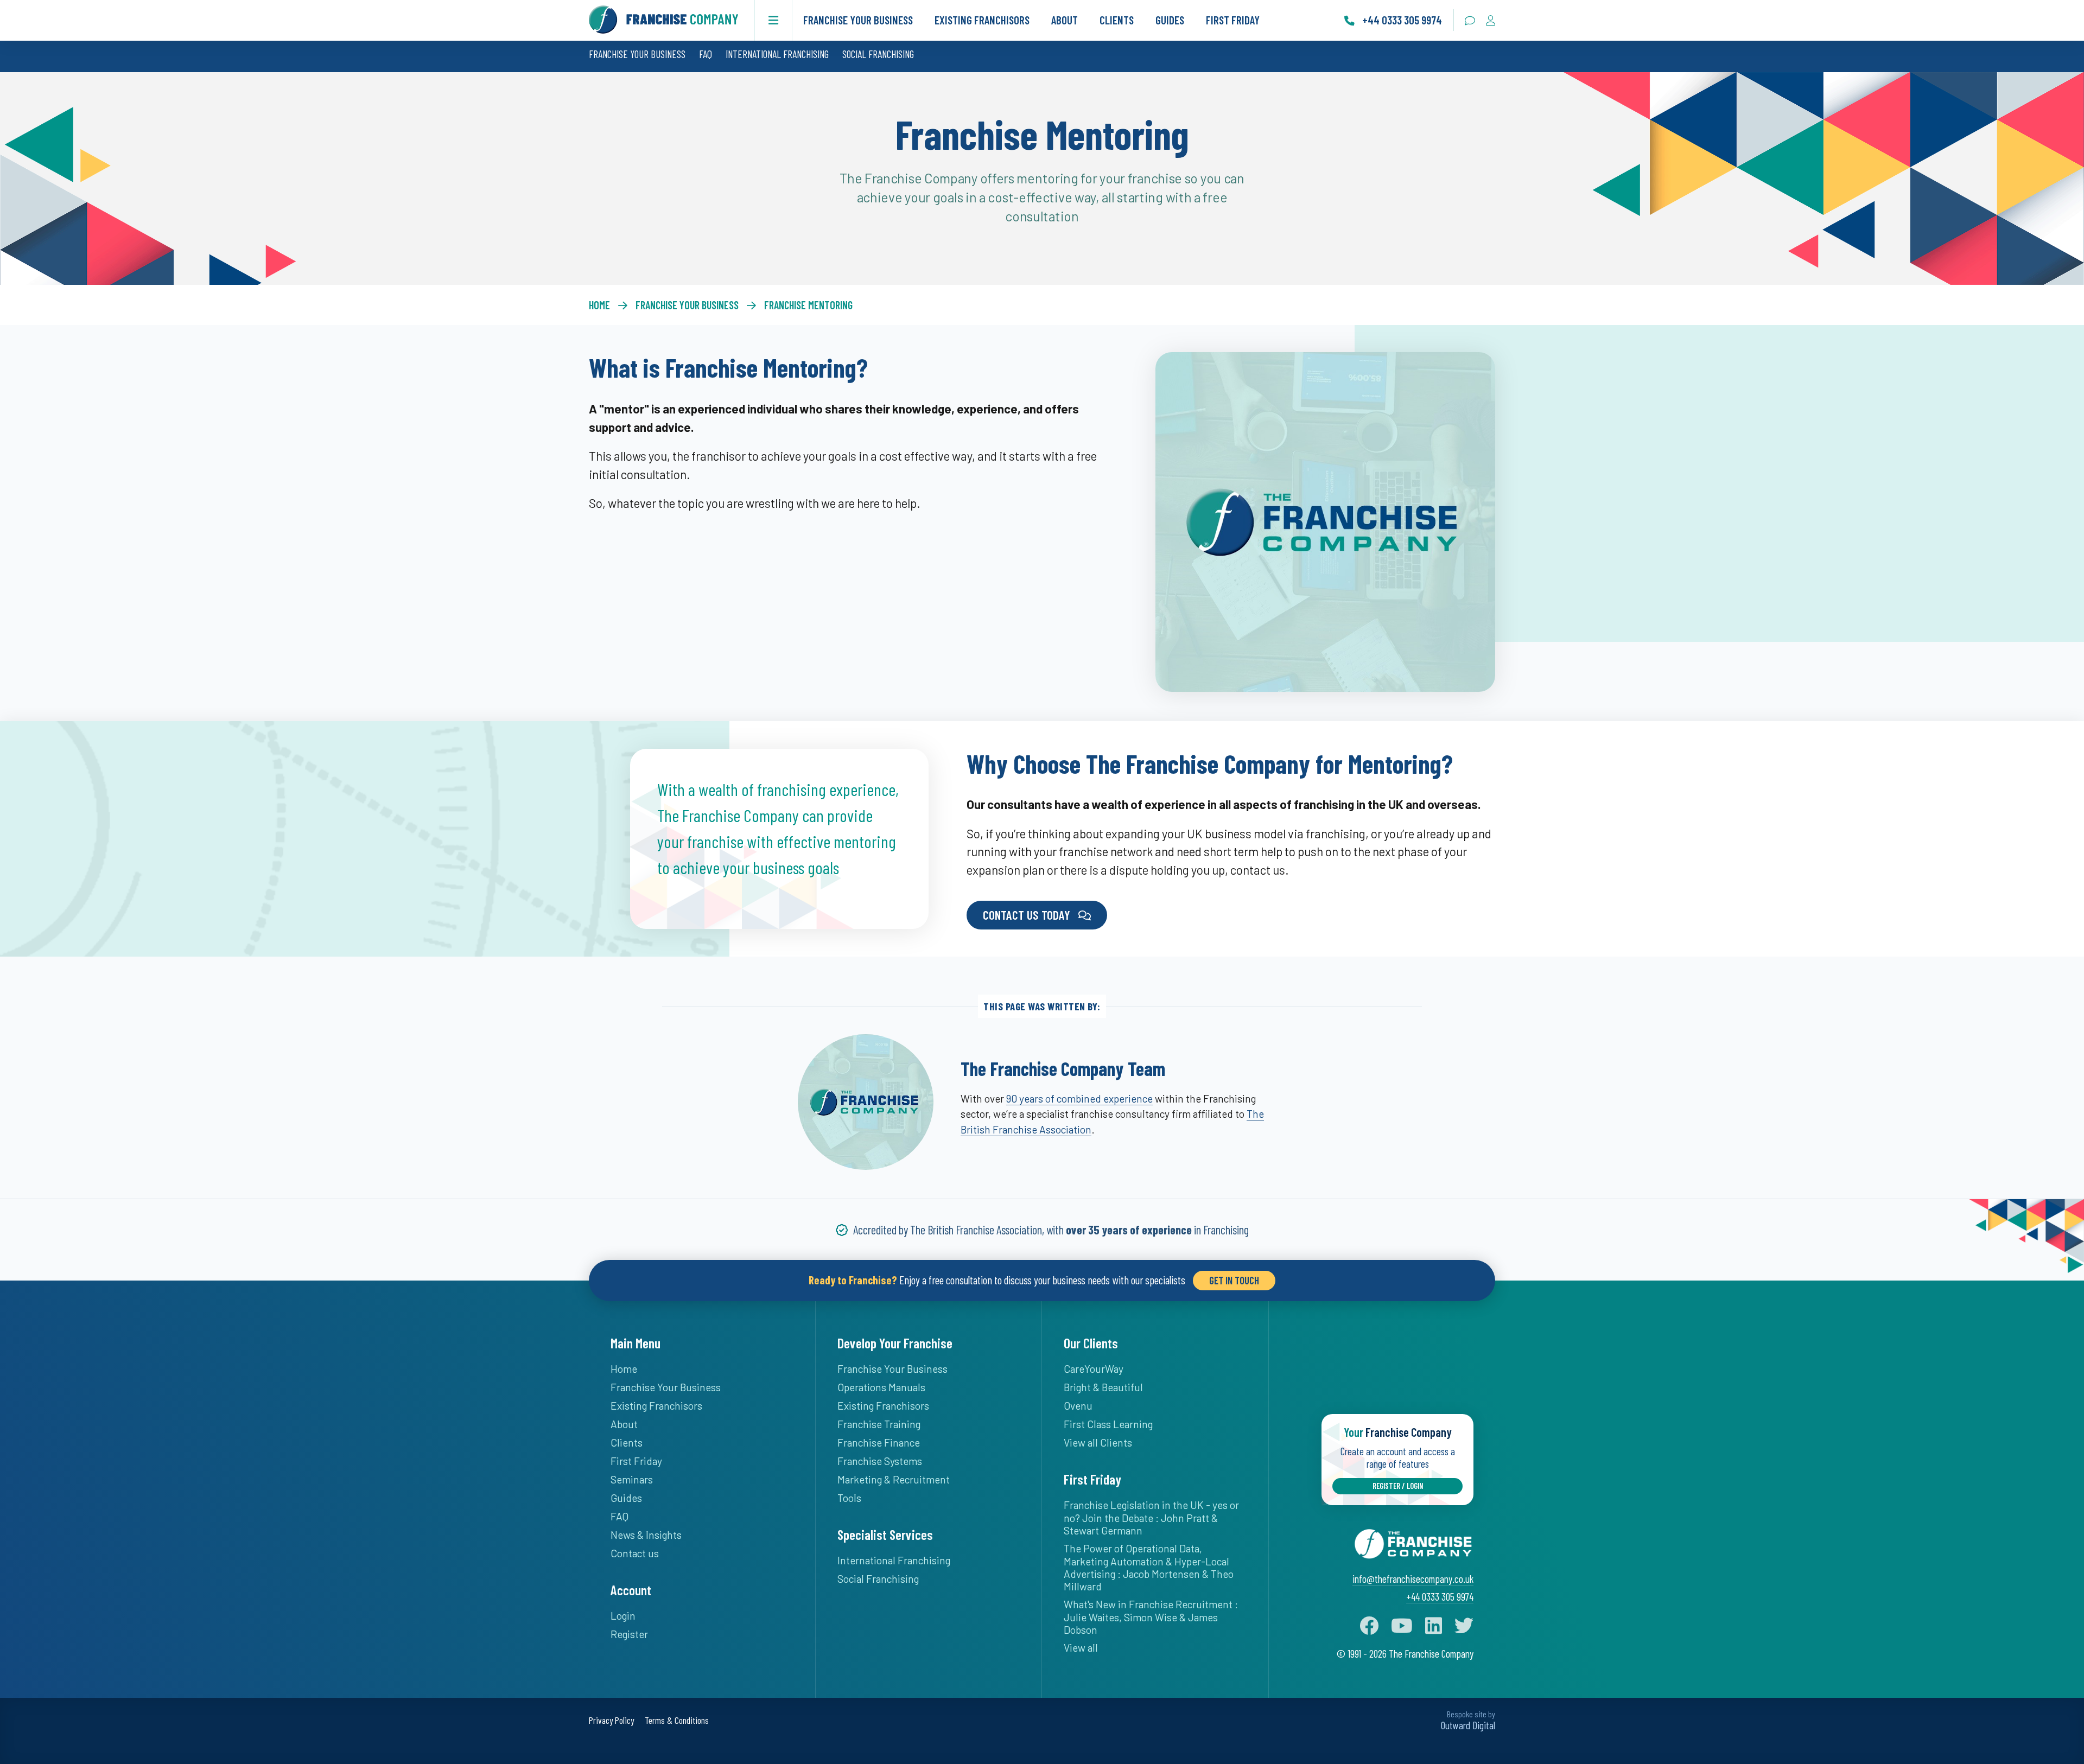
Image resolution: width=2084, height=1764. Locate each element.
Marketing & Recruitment (894, 1479)
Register (629, 1634)
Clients (1117, 20)
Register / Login (1398, 1486)
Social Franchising (878, 54)
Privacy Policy (611, 1720)
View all (1081, 1648)
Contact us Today (1027, 915)
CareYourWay (1094, 1369)
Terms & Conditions (677, 1720)
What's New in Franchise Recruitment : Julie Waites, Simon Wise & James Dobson (1151, 1617)
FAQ (706, 54)
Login (623, 1616)
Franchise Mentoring (808, 305)
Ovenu (1078, 1406)
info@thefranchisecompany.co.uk (1413, 1579)
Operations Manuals (881, 1387)
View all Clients (1098, 1443)
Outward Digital (1468, 1725)
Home (599, 305)
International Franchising (777, 54)
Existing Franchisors (982, 20)
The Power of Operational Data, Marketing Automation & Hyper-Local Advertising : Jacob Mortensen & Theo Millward (1149, 1567)
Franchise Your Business (858, 20)
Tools (849, 1498)
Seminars (632, 1479)
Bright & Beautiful (1103, 1387)
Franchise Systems (880, 1461)
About (1065, 20)
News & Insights (646, 1535)
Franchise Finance (879, 1443)
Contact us (635, 1553)
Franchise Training (879, 1424)
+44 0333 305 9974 (1440, 1597)
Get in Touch (1234, 1280)
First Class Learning (1108, 1424)
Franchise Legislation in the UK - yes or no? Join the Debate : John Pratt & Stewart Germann (1151, 1518)
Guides (1170, 20)
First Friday (1233, 20)
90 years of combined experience (1079, 1098)
